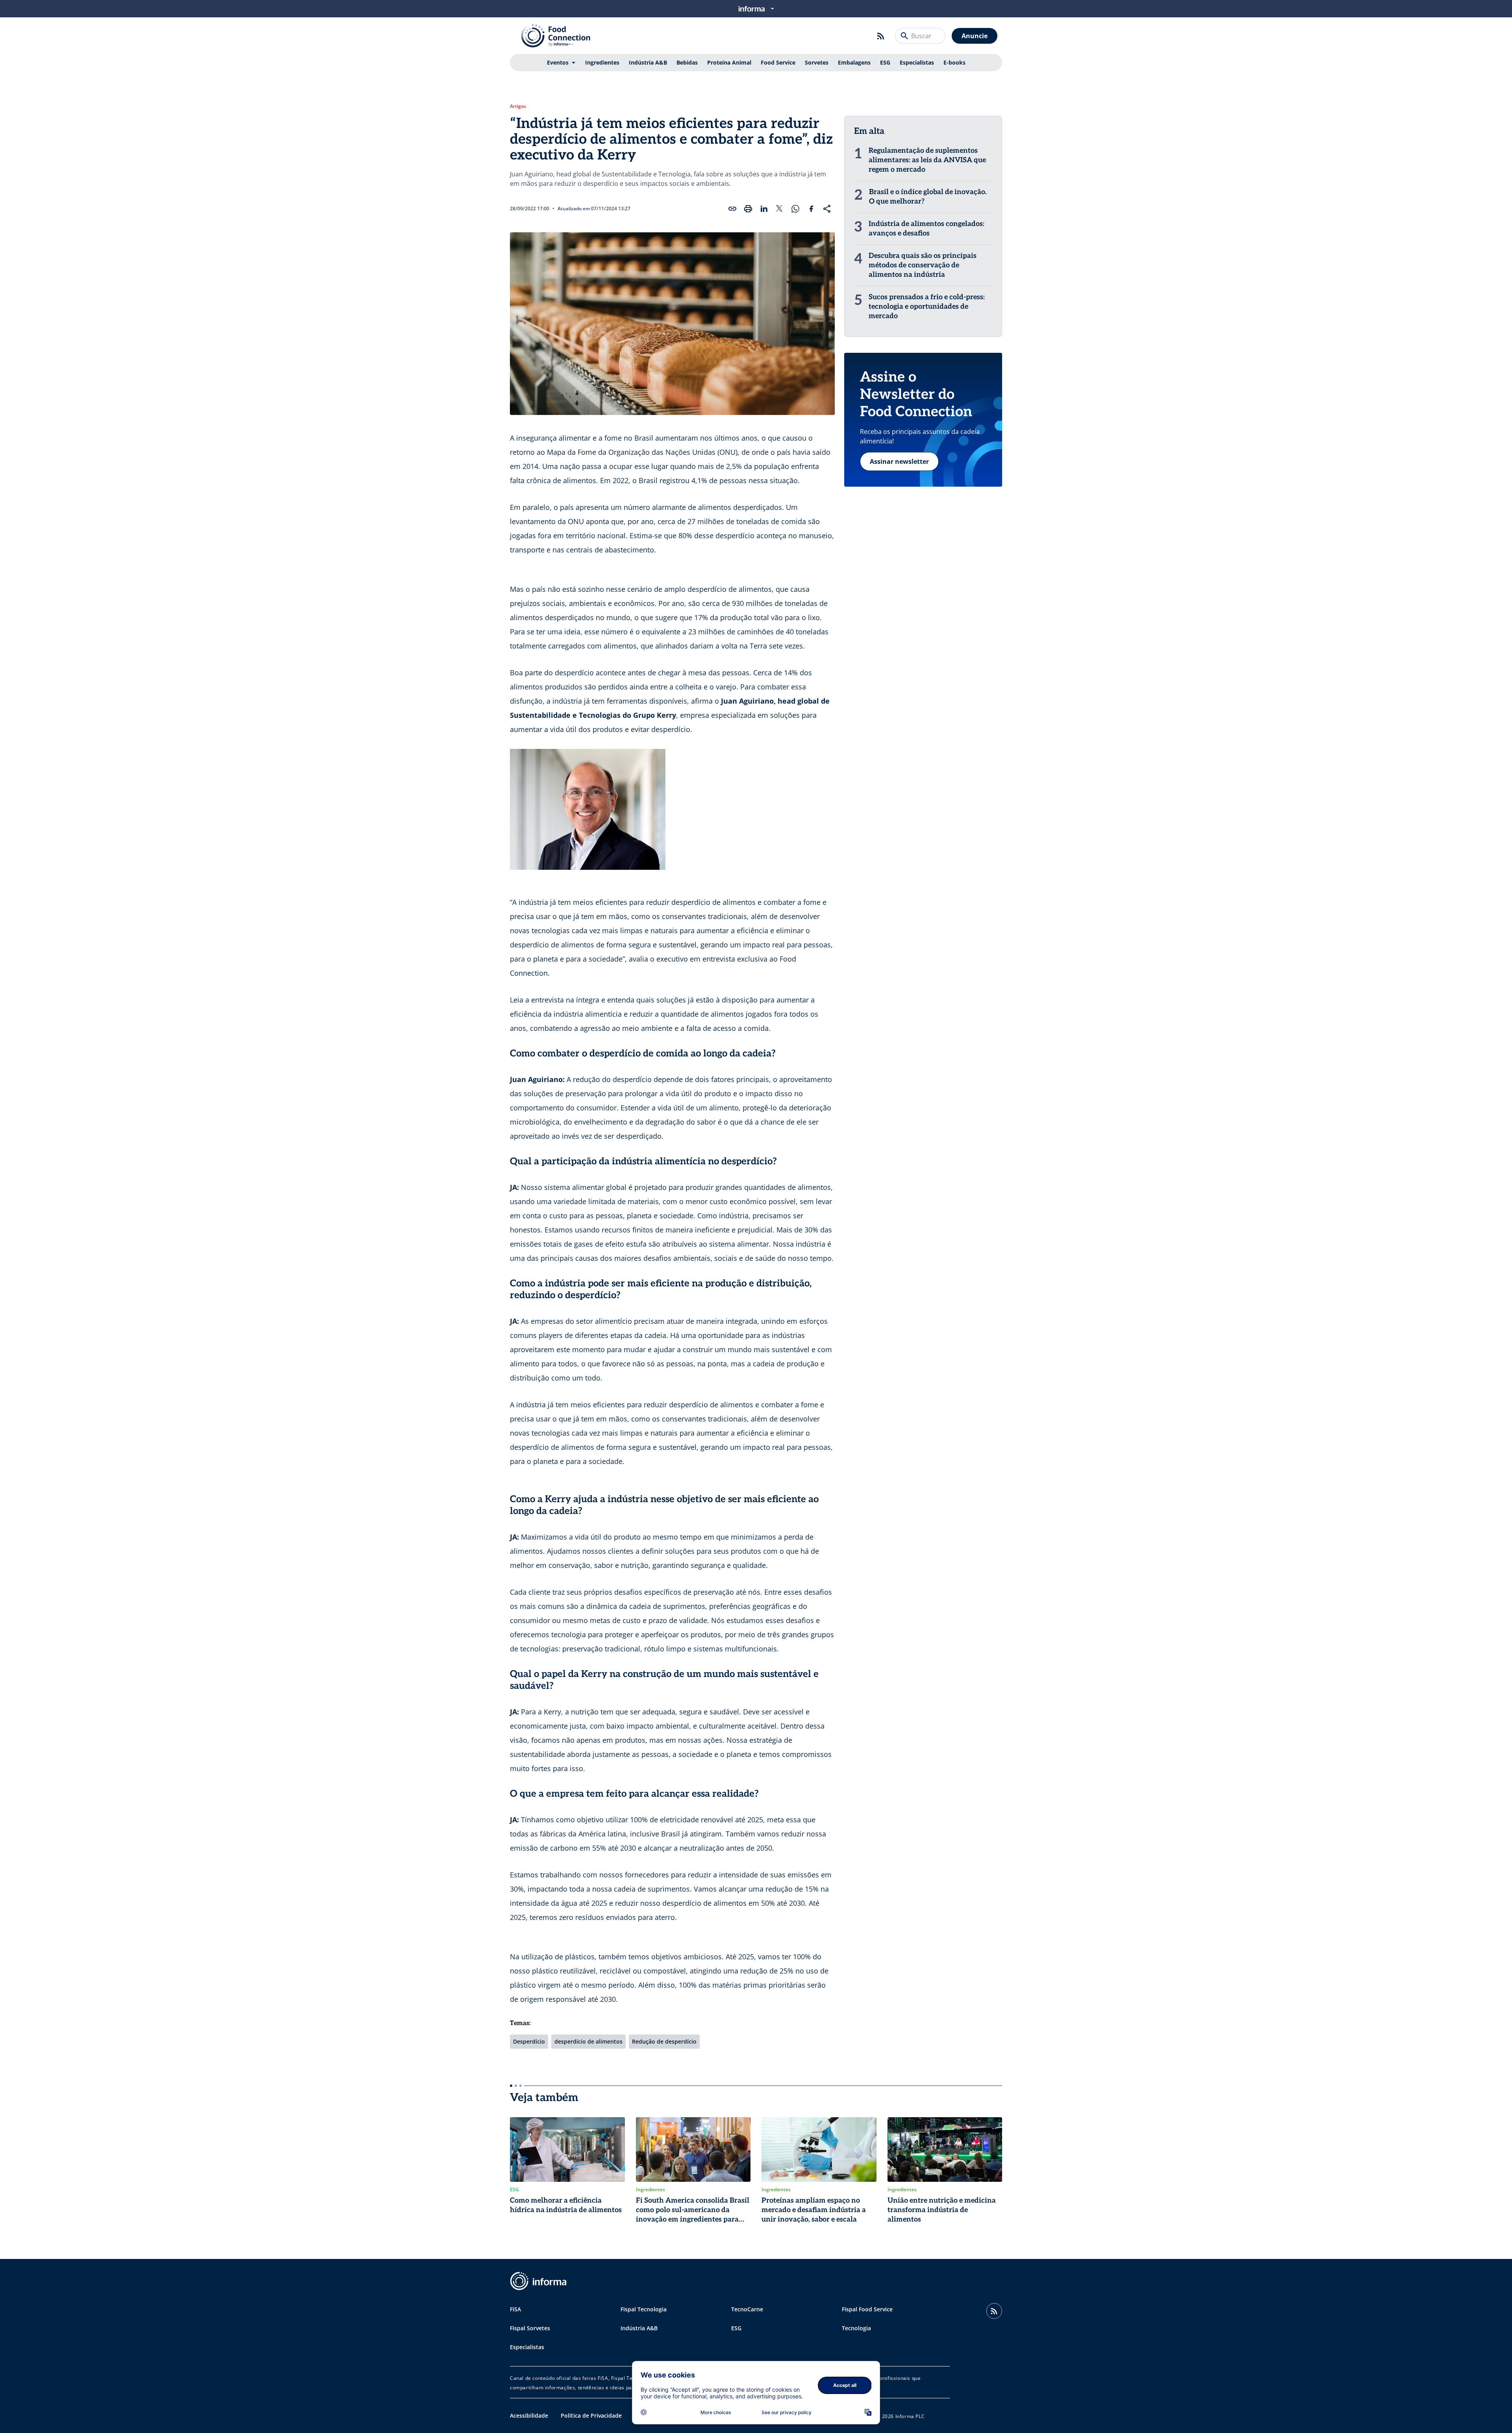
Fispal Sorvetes (530, 2328)
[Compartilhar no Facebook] (811, 209)
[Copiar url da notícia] (732, 209)
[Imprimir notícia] (748, 209)
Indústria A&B (648, 62)
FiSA (515, 2309)
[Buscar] (904, 36)
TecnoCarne (747, 2309)
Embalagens (854, 62)
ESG (885, 62)
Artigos (518, 106)
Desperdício (529, 2041)
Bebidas (687, 62)
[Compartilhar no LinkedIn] (764, 209)
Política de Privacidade (591, 2415)
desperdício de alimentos (588, 2041)
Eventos (558, 62)
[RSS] (881, 36)
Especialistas (917, 62)
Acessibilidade (529, 2415)
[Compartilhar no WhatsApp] (795, 209)
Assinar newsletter (899, 461)
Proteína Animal (729, 62)
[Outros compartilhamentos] (827, 209)
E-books (954, 62)
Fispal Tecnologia (644, 2309)
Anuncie (975, 36)
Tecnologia (856, 2328)
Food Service (778, 62)
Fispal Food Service (867, 2309)
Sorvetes (817, 62)
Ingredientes (602, 62)
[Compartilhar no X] (780, 209)
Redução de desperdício (664, 2041)
